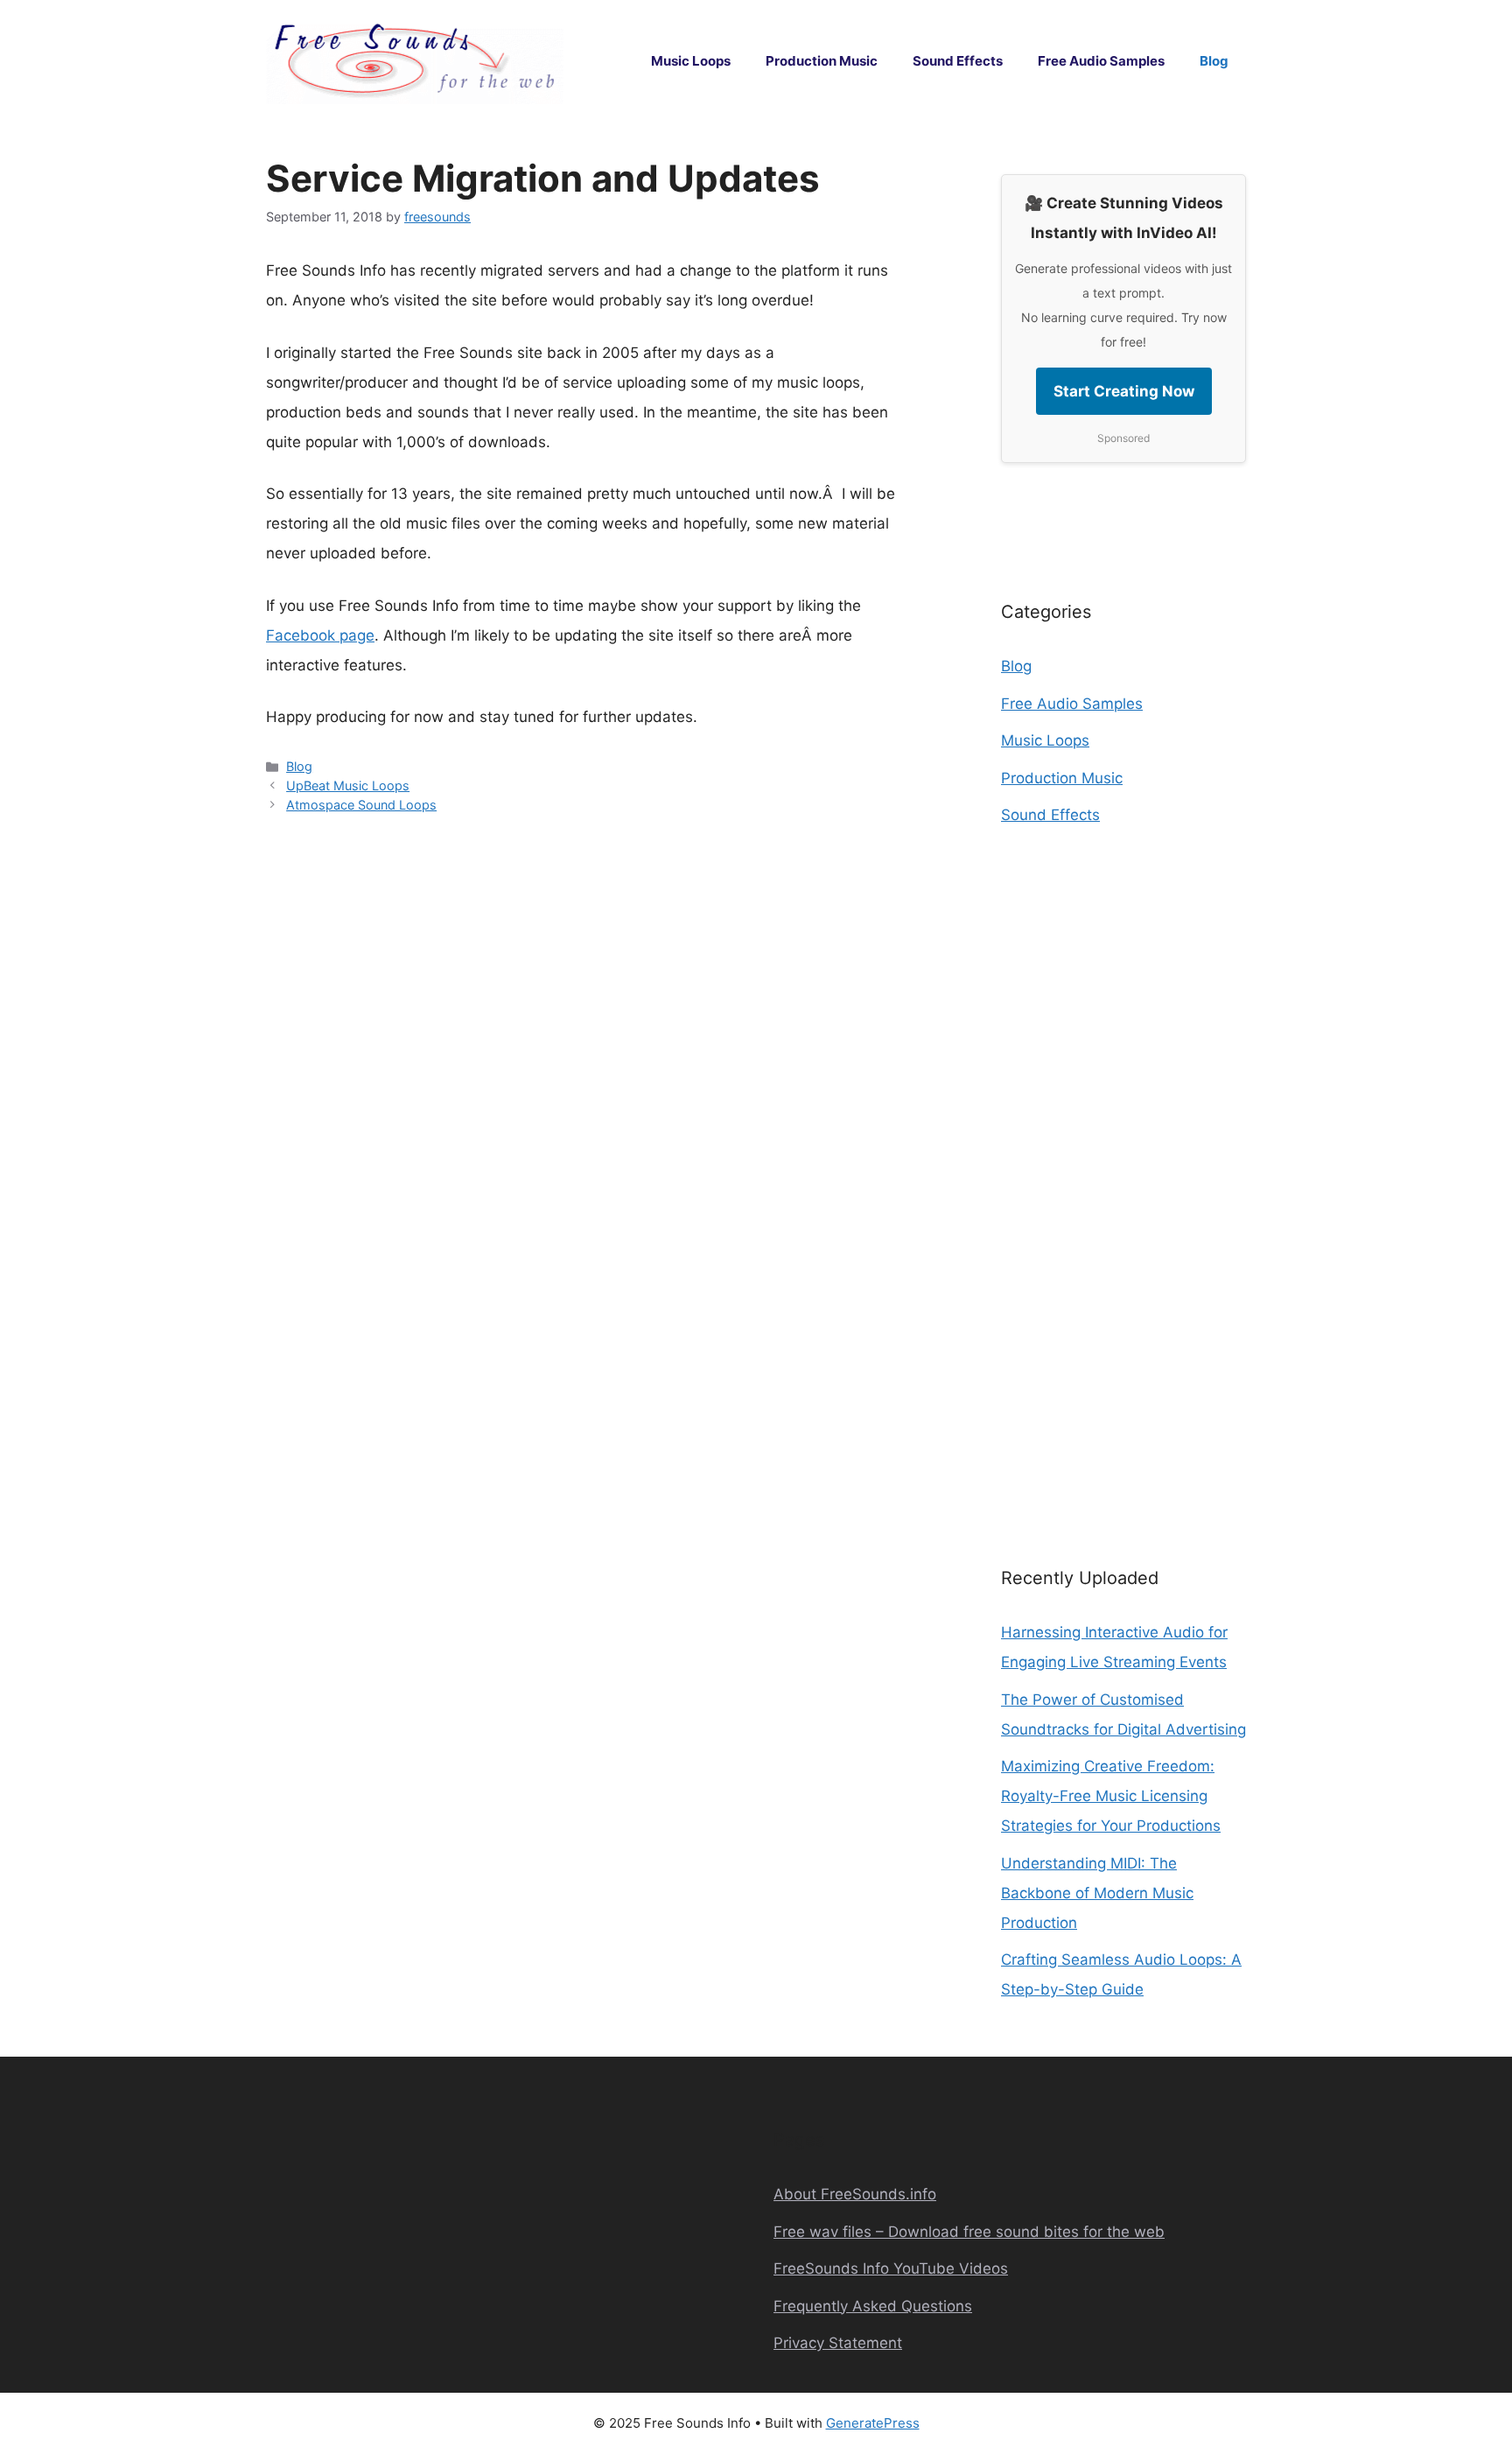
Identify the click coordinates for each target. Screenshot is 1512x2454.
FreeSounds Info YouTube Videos (891, 2268)
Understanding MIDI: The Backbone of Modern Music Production (1097, 1893)
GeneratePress (873, 2423)
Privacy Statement (838, 2343)
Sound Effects (958, 61)
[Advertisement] (1123, 1180)
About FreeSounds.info (855, 2194)
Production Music (822, 61)
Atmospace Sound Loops (361, 805)
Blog (1214, 61)
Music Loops (691, 61)
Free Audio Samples (1101, 61)
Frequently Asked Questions (873, 2306)
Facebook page (320, 635)
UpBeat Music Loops (348, 785)
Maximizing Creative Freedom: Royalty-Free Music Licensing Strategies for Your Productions (1111, 1796)
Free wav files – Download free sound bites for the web (969, 2232)
